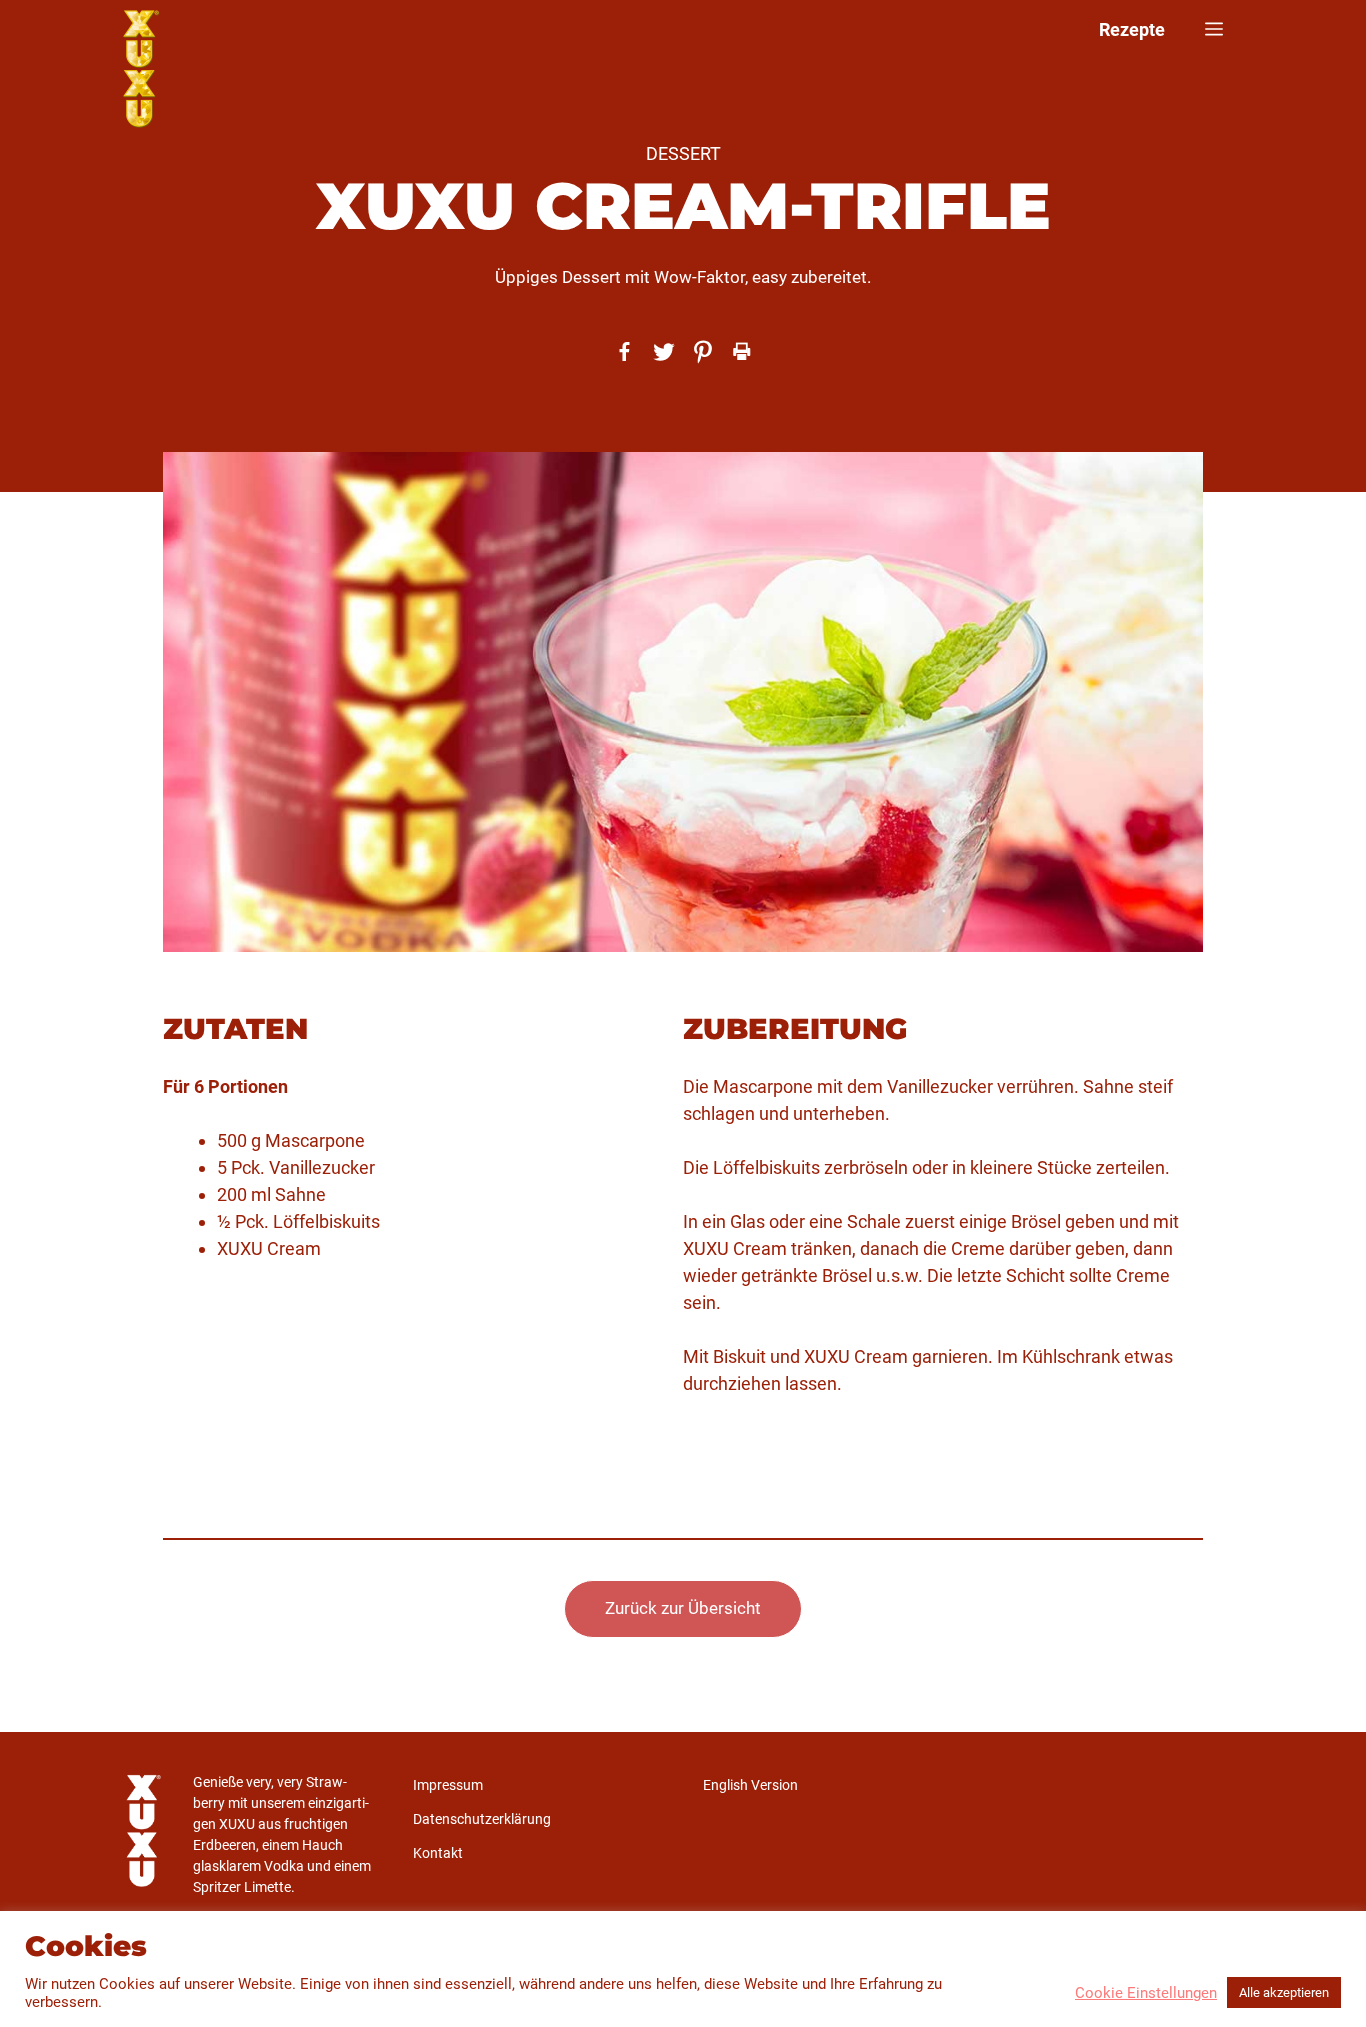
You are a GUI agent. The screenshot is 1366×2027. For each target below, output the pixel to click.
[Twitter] (663, 351)
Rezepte (1132, 29)
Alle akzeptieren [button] (1284, 1992)
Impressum (448, 1785)
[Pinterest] (702, 351)
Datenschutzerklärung (482, 1819)
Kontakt (438, 1853)
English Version (750, 1785)
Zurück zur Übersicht (683, 1608)
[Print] (741, 351)
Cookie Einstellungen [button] (1146, 1993)
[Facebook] (624, 351)
